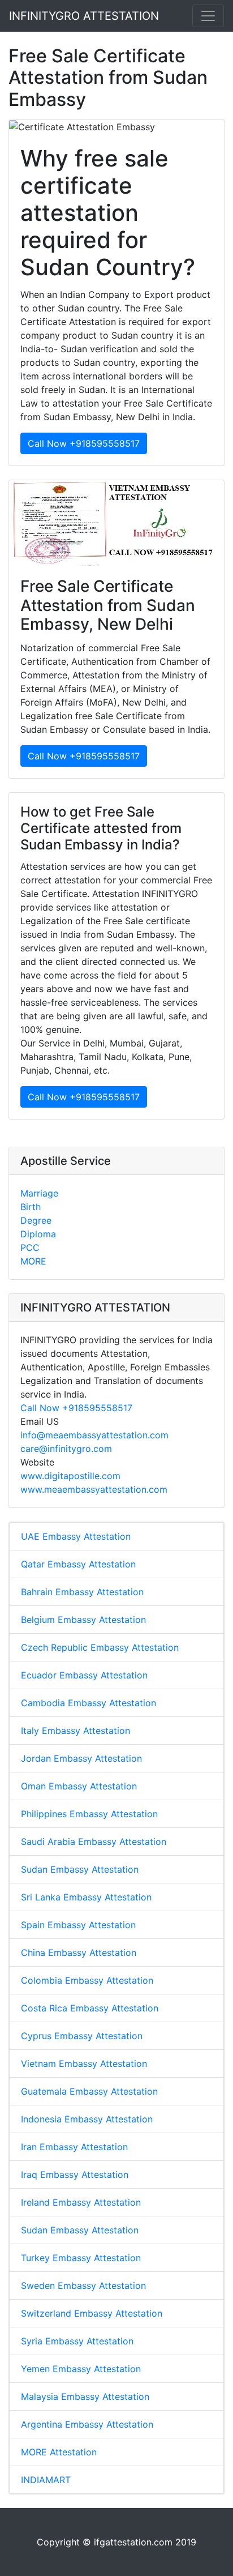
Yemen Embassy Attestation (81, 2369)
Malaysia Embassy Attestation (85, 2396)
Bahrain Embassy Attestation (82, 1592)
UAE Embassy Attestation (76, 1536)
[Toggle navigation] (208, 16)
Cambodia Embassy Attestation (89, 1703)
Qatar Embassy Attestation (78, 1564)
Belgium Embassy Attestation (83, 1620)
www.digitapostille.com (70, 1476)
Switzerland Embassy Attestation (92, 2313)
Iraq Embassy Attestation (75, 2175)
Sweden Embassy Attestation (83, 2285)
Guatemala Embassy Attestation (89, 2091)
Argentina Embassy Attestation (87, 2424)
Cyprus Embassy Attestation (82, 2036)
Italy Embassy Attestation (75, 1731)
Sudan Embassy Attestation (80, 1869)
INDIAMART (46, 2480)
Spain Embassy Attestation (78, 1925)
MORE (33, 1261)
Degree (36, 1220)
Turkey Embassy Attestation (81, 2258)
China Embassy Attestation (79, 1953)
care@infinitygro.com (66, 1449)
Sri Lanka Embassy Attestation (86, 1897)
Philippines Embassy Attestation (89, 1814)
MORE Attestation (59, 2452)
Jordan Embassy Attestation (81, 1758)
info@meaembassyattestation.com (94, 1435)
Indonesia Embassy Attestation (87, 2119)
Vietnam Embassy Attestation (84, 2064)
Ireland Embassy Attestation (81, 2202)
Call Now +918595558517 (84, 443)
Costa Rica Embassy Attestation (90, 2008)
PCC (30, 1248)
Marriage (39, 1193)
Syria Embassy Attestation (77, 2341)
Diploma (38, 1234)
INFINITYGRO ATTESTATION (84, 16)
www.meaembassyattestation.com (94, 1489)
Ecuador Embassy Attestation (84, 1675)
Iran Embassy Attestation (74, 2147)
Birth (31, 1207)
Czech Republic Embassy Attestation (100, 1647)
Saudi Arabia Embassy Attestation (94, 1842)
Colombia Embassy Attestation (87, 1980)
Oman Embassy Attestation (79, 1786)
